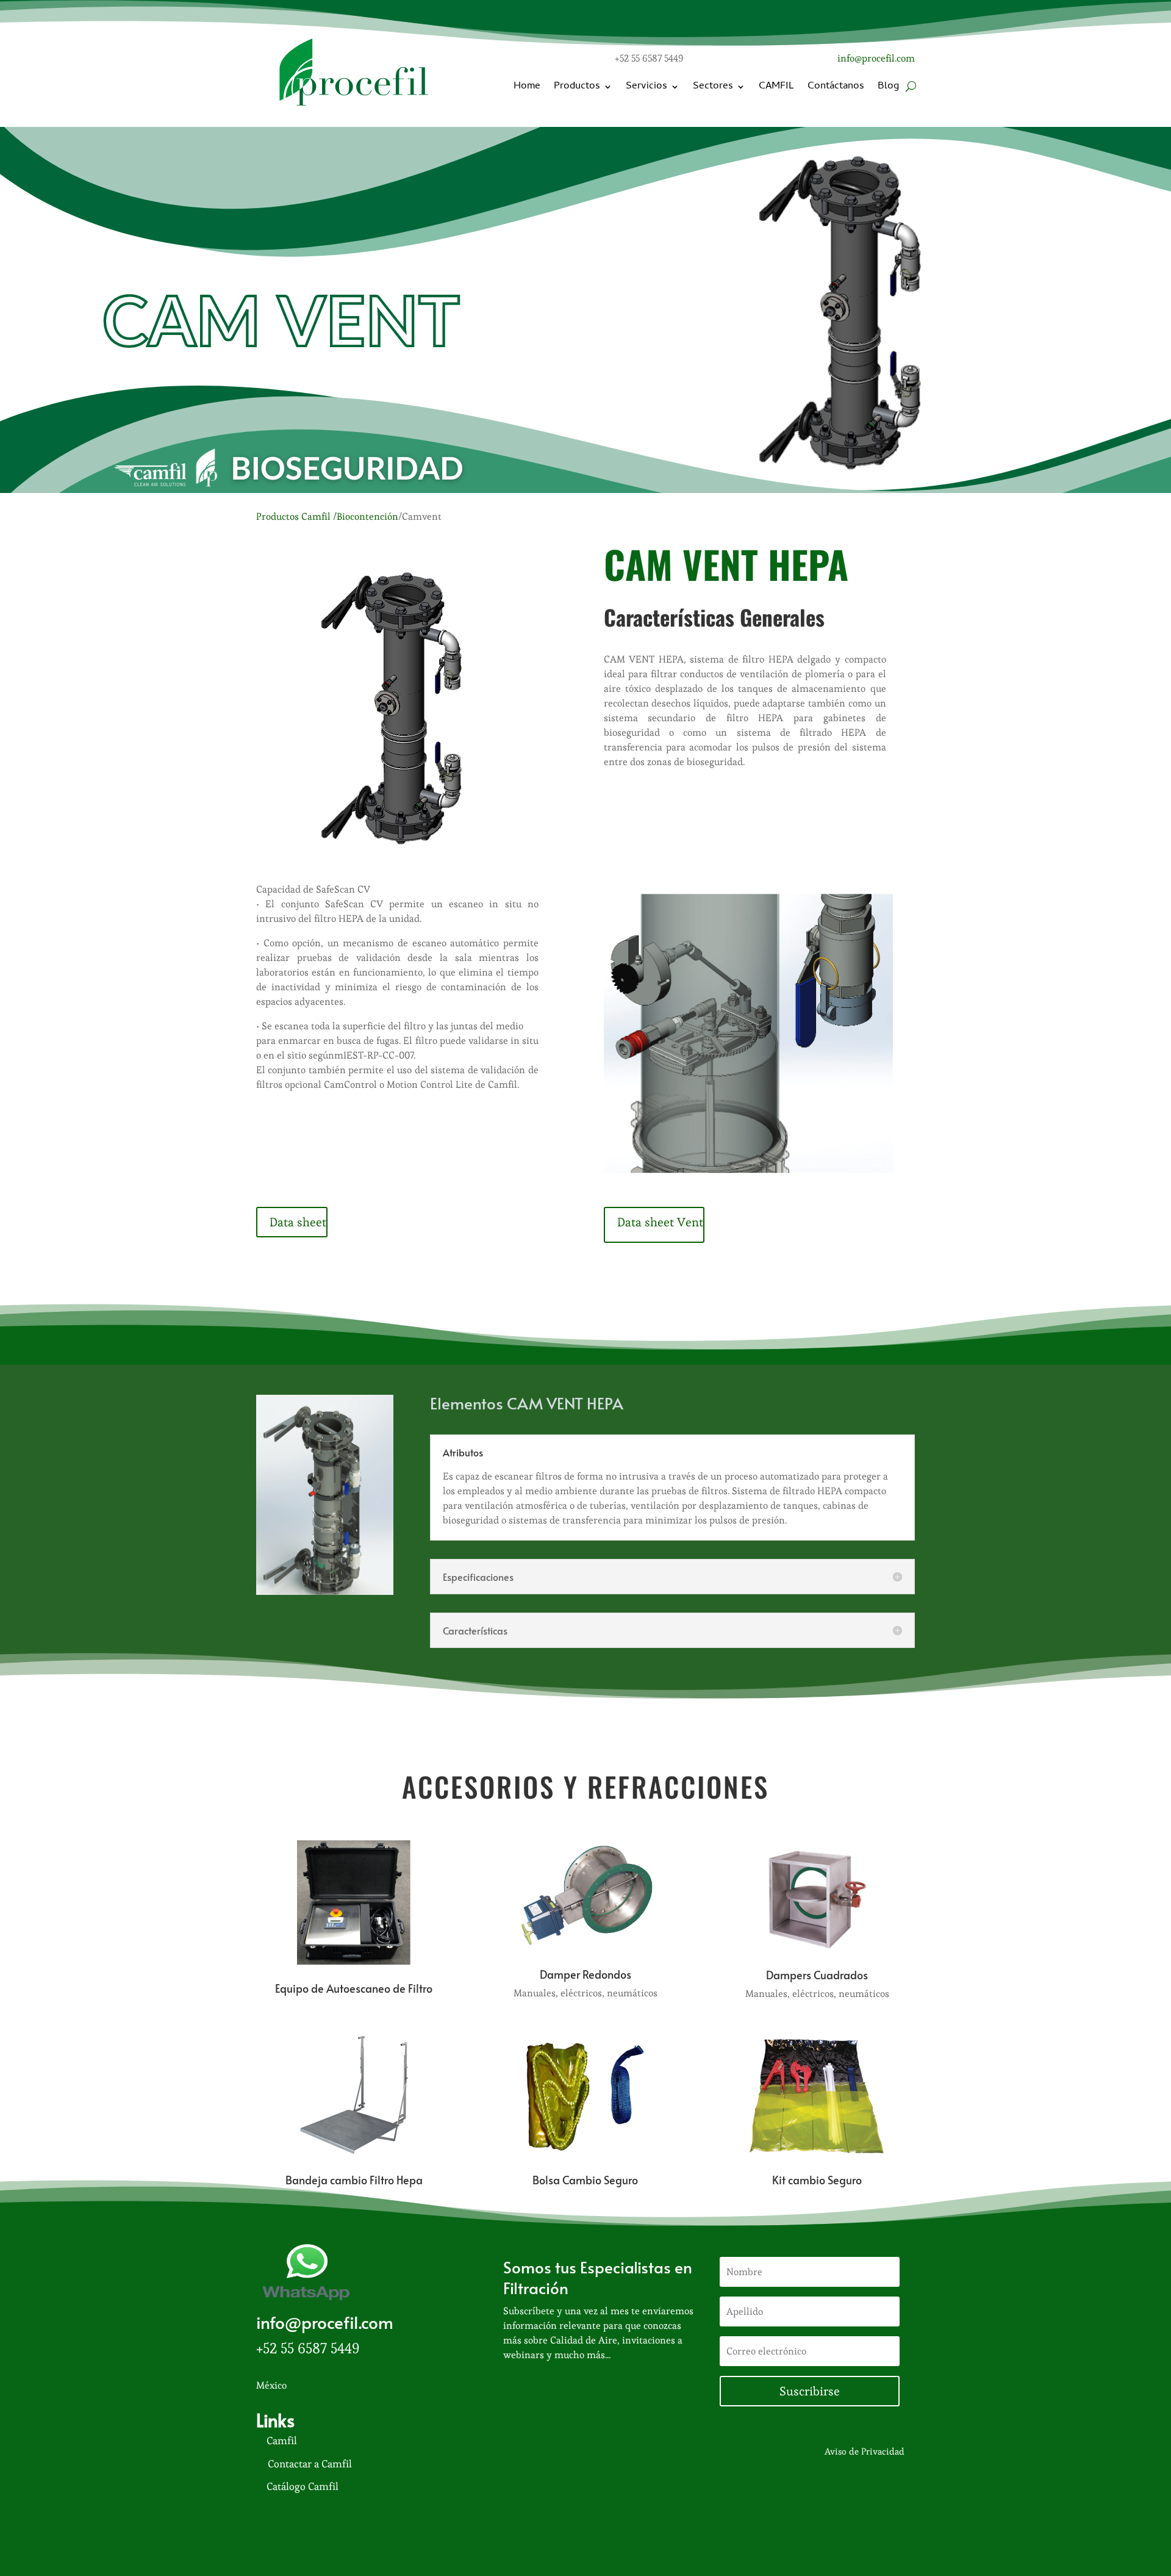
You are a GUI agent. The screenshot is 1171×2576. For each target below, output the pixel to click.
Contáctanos (836, 87)
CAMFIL (776, 87)
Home (527, 87)
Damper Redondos (585, 1974)
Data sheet (298, 1222)
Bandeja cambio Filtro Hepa (354, 2180)
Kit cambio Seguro (817, 2180)
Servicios (646, 87)
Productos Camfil (293, 516)
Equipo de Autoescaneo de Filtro (354, 1988)
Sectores (713, 87)
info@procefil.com (876, 58)
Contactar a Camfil (310, 2464)
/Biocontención (366, 516)
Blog (888, 87)
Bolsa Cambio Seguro (585, 2180)
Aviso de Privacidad (865, 2451)
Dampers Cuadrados (817, 1975)
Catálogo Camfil (303, 2486)
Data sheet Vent (660, 1222)
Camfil (282, 2441)
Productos (577, 87)
